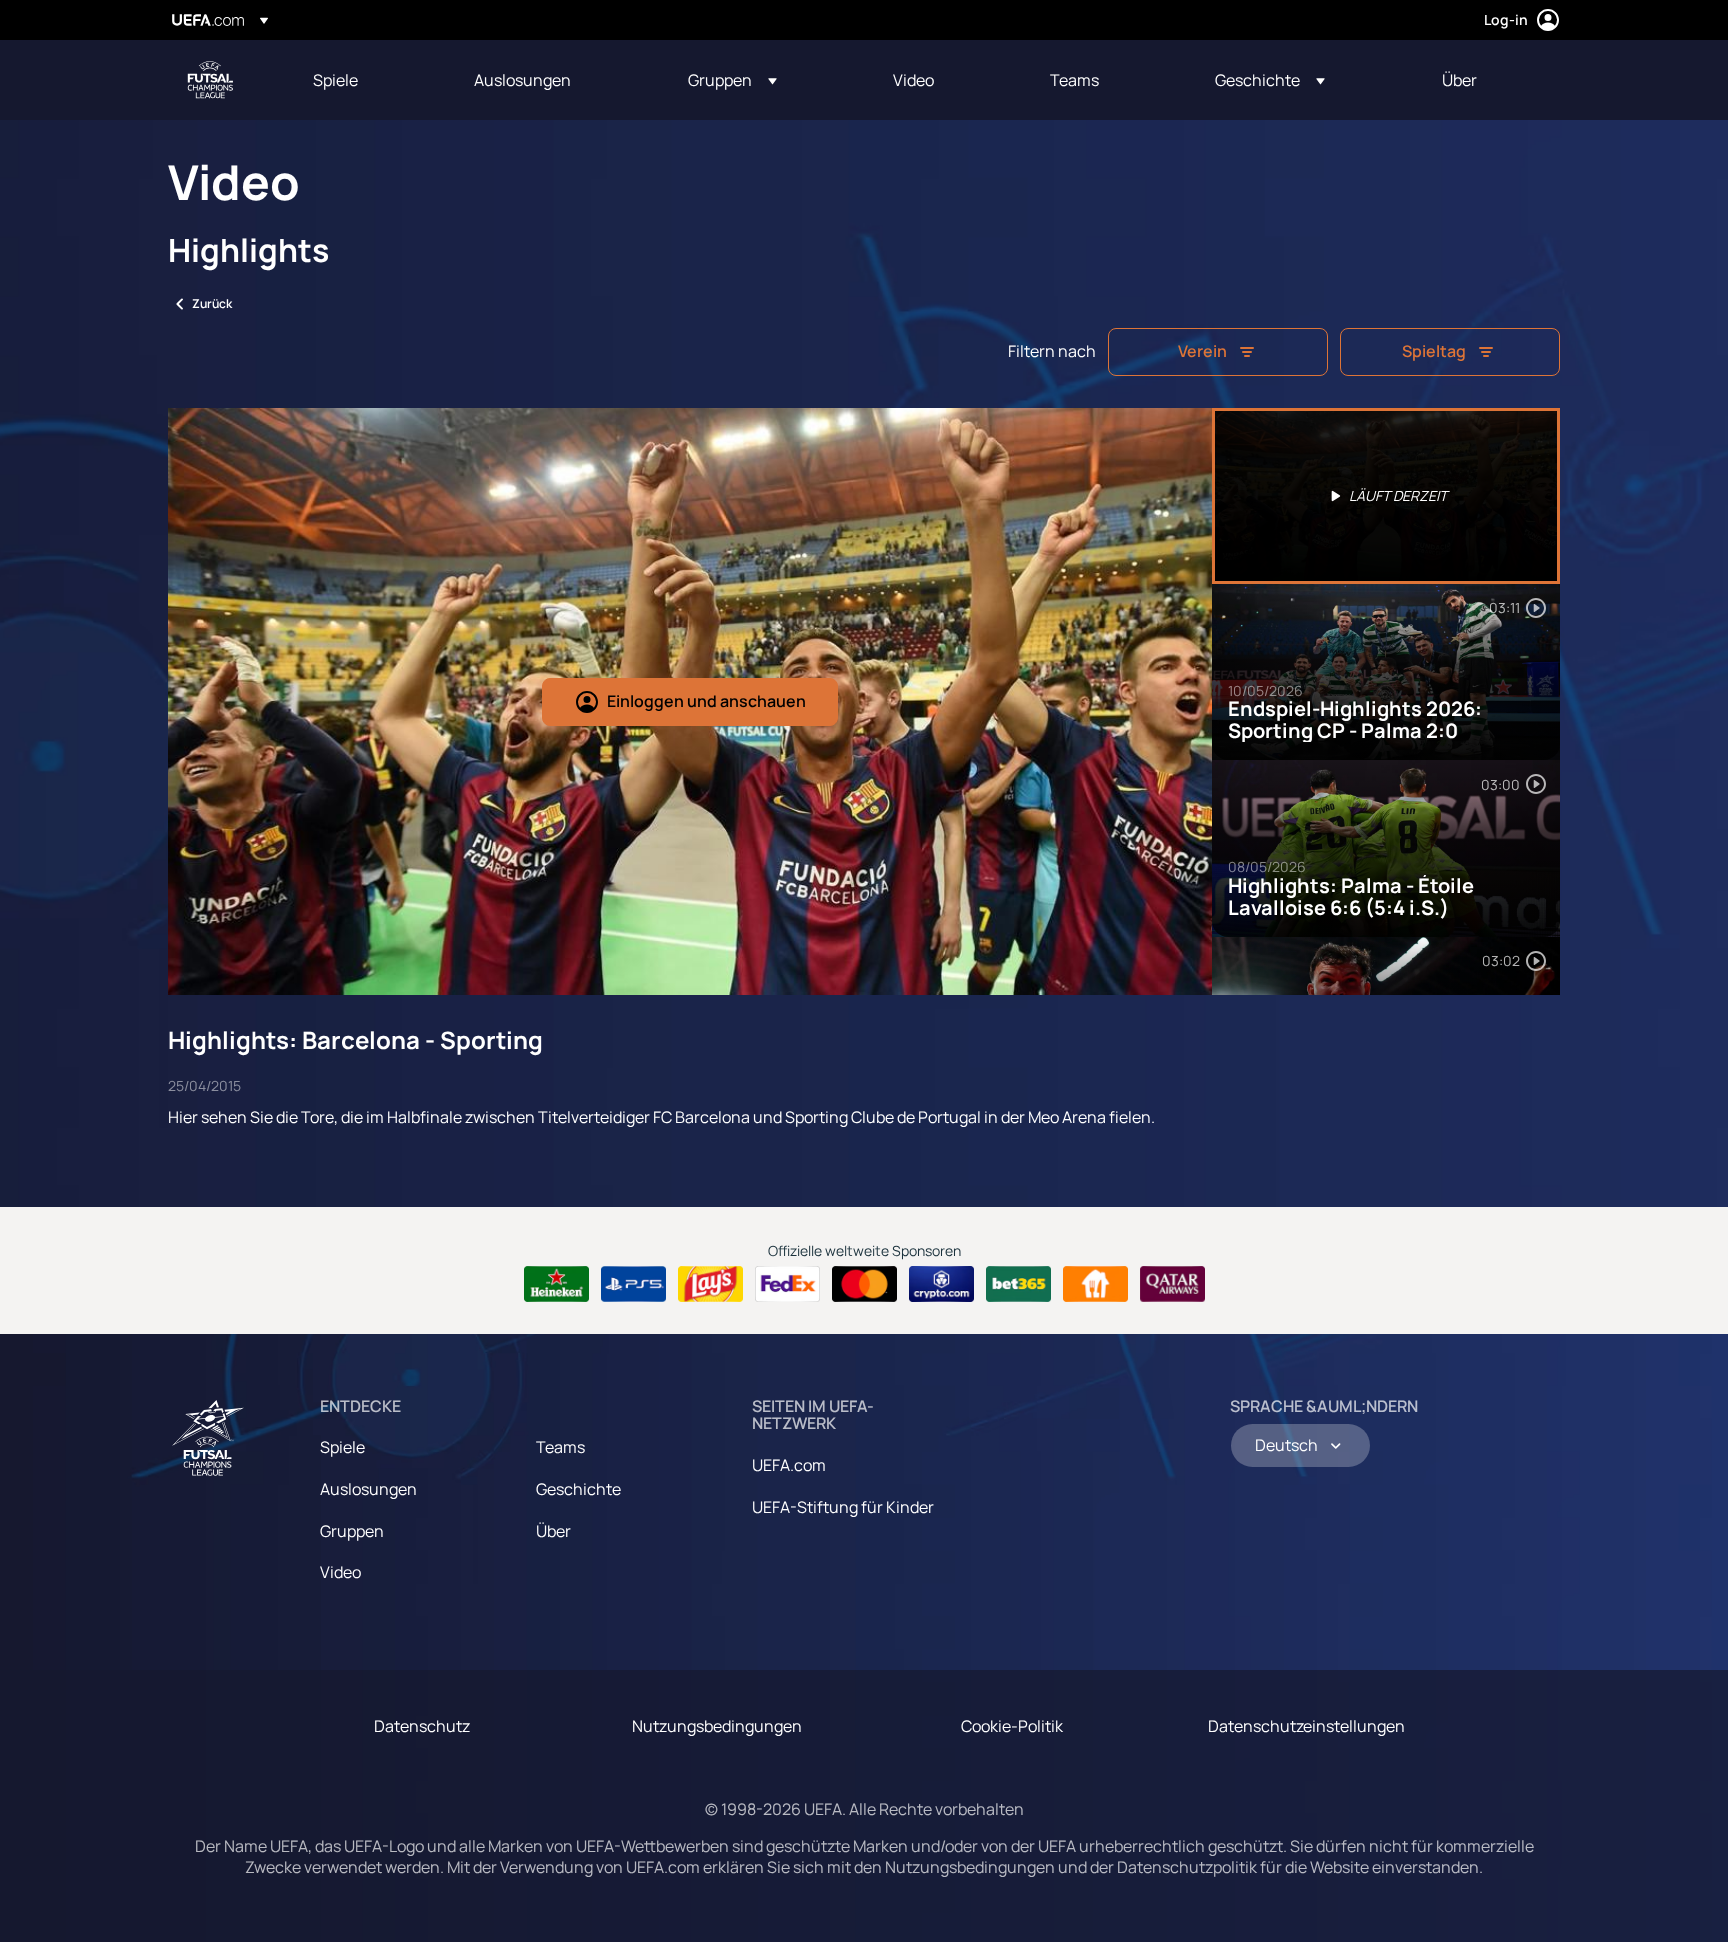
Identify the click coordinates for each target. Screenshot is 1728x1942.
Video (340, 1572)
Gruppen (352, 1531)
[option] (1386, 496)
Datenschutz (422, 1726)
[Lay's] (710, 1284)
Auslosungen (368, 1489)
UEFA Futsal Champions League (210, 80)
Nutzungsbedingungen (717, 1726)
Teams (560, 1447)
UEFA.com (789, 1465)
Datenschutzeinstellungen (1306, 1726)
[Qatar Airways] (1172, 1284)
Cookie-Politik (1012, 1726)
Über (553, 1531)
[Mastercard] (864, 1284)
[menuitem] (368, 80)
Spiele (342, 1447)
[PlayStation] (633, 1284)
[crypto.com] (941, 1284)
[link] (335, 80)
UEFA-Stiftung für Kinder (843, 1507)
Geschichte (578, 1489)
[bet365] (1018, 1284)
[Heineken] (556, 1284)
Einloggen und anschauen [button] (706, 701)
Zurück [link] (212, 303)
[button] (732, 80)
